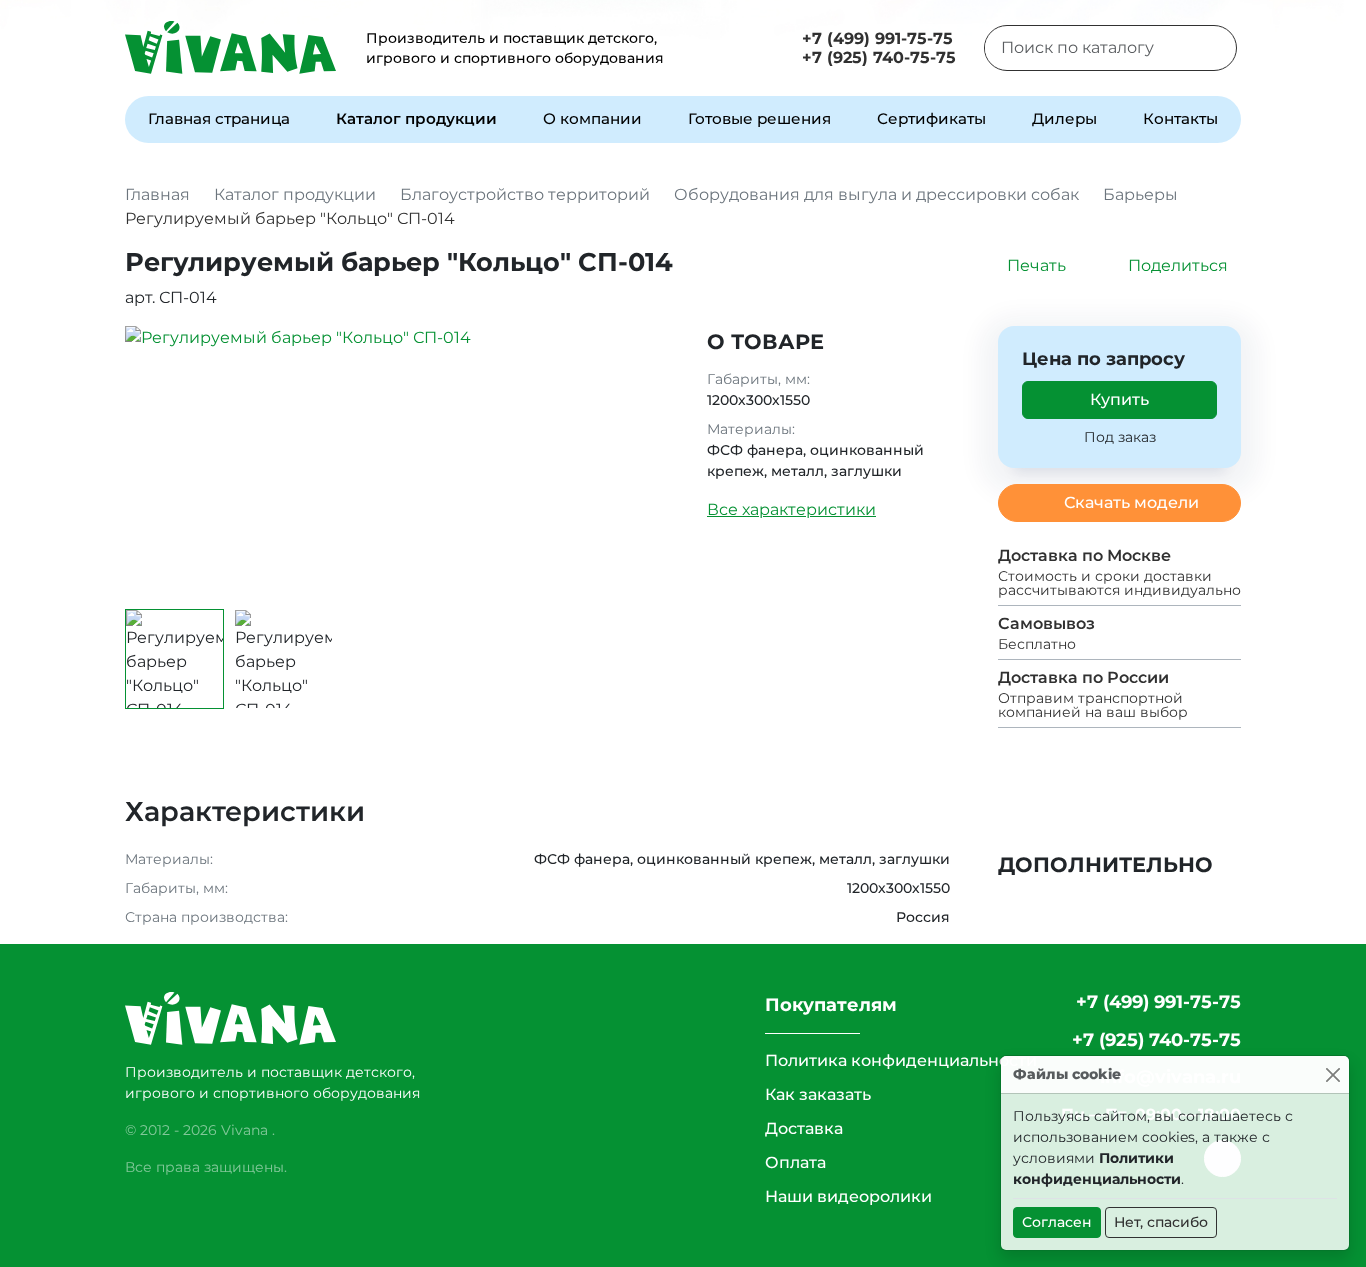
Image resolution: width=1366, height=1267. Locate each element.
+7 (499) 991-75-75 (877, 38)
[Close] (1332, 1074)
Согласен (1057, 1222)
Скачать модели (1131, 502)
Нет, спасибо (1161, 1222)
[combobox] (1085, 48)
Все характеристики (791, 509)
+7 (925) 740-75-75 (879, 57)
